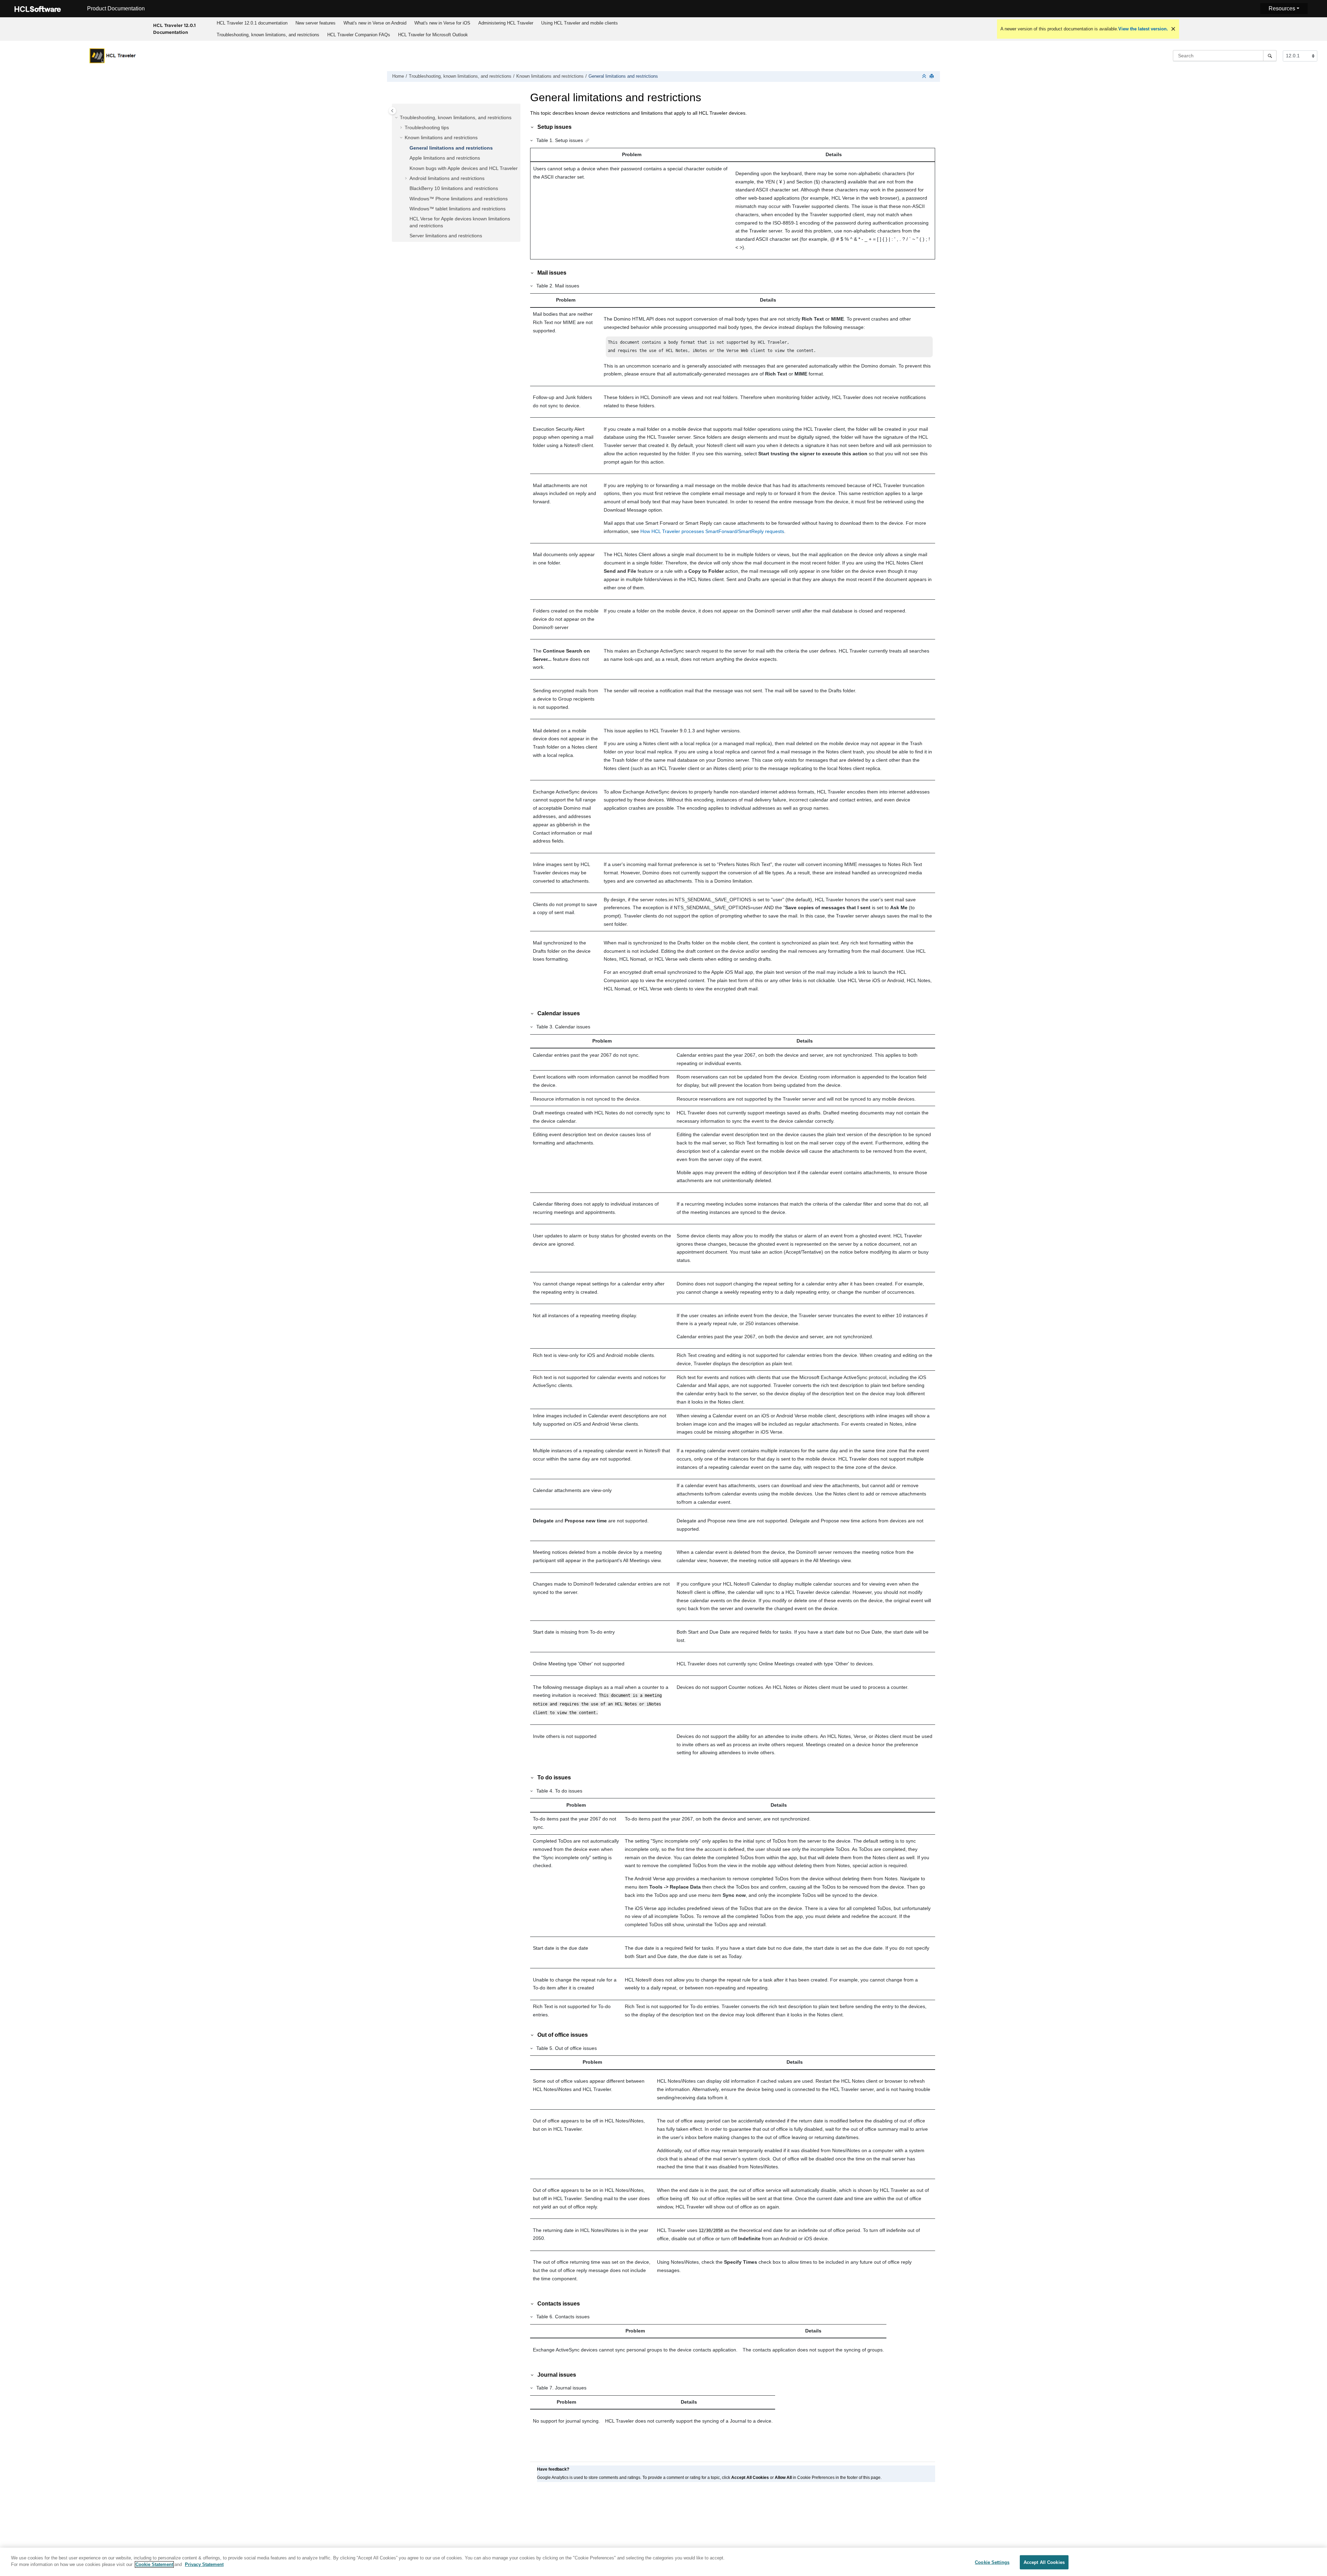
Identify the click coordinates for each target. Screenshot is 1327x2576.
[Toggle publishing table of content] (392, 111)
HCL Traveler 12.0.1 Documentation (174, 29)
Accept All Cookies (1044, 2562)
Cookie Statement (154, 2564)
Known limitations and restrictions (550, 76)
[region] (663, 2562)
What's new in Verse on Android (375, 23)
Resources (1282, 8)
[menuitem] (252, 23)
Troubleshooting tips (427, 127)
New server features (316, 23)
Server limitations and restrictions (446, 236)
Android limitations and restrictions (447, 178)
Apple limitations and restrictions (445, 158)
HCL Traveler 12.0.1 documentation (252, 23)
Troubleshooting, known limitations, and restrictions (268, 35)
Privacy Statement (204, 2564)
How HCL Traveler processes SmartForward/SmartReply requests (712, 531)
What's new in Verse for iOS (442, 23)
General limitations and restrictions (623, 76)
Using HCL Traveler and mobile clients (580, 23)
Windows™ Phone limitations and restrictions (459, 199)
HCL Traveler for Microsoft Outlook (433, 35)
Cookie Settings (992, 2562)
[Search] (1270, 56)
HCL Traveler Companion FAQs (359, 35)
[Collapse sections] (925, 77)
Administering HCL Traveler (506, 23)
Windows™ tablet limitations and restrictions (458, 209)
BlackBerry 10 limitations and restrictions (454, 188)
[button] (397, 118)
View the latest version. (1143, 29)
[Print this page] (932, 77)
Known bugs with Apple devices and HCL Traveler (464, 168)
